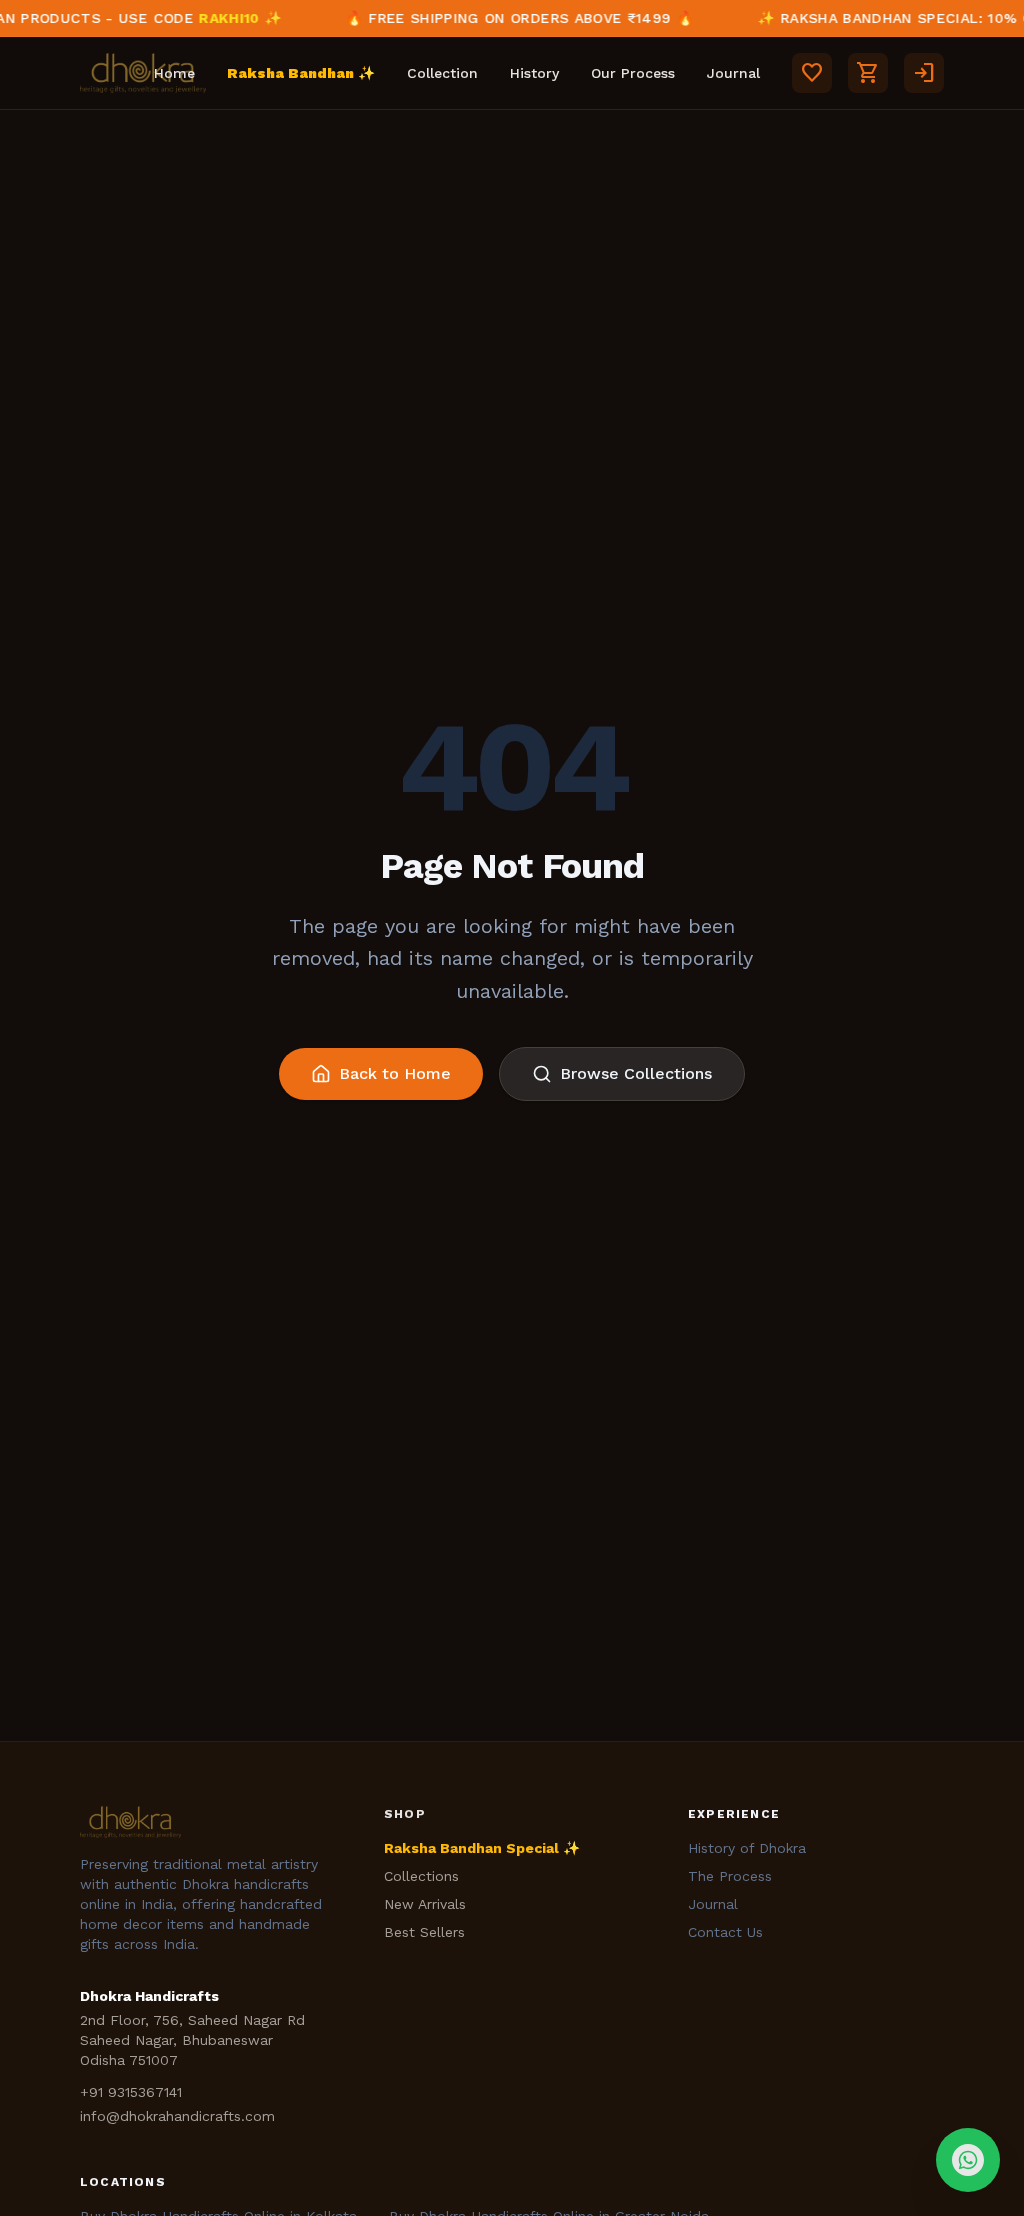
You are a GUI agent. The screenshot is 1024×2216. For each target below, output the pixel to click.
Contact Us (725, 1932)
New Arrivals (425, 1904)
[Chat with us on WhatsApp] (968, 2160)
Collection (442, 73)
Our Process (633, 73)
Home (174, 73)
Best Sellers (424, 1932)
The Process (730, 1876)
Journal (733, 73)
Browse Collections (636, 1073)
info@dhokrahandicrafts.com (177, 2116)
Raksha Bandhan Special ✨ (482, 1848)
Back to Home (395, 1073)
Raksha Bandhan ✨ (301, 73)
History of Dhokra (747, 1848)
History (534, 73)
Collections (421, 1876)
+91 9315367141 (131, 2092)
